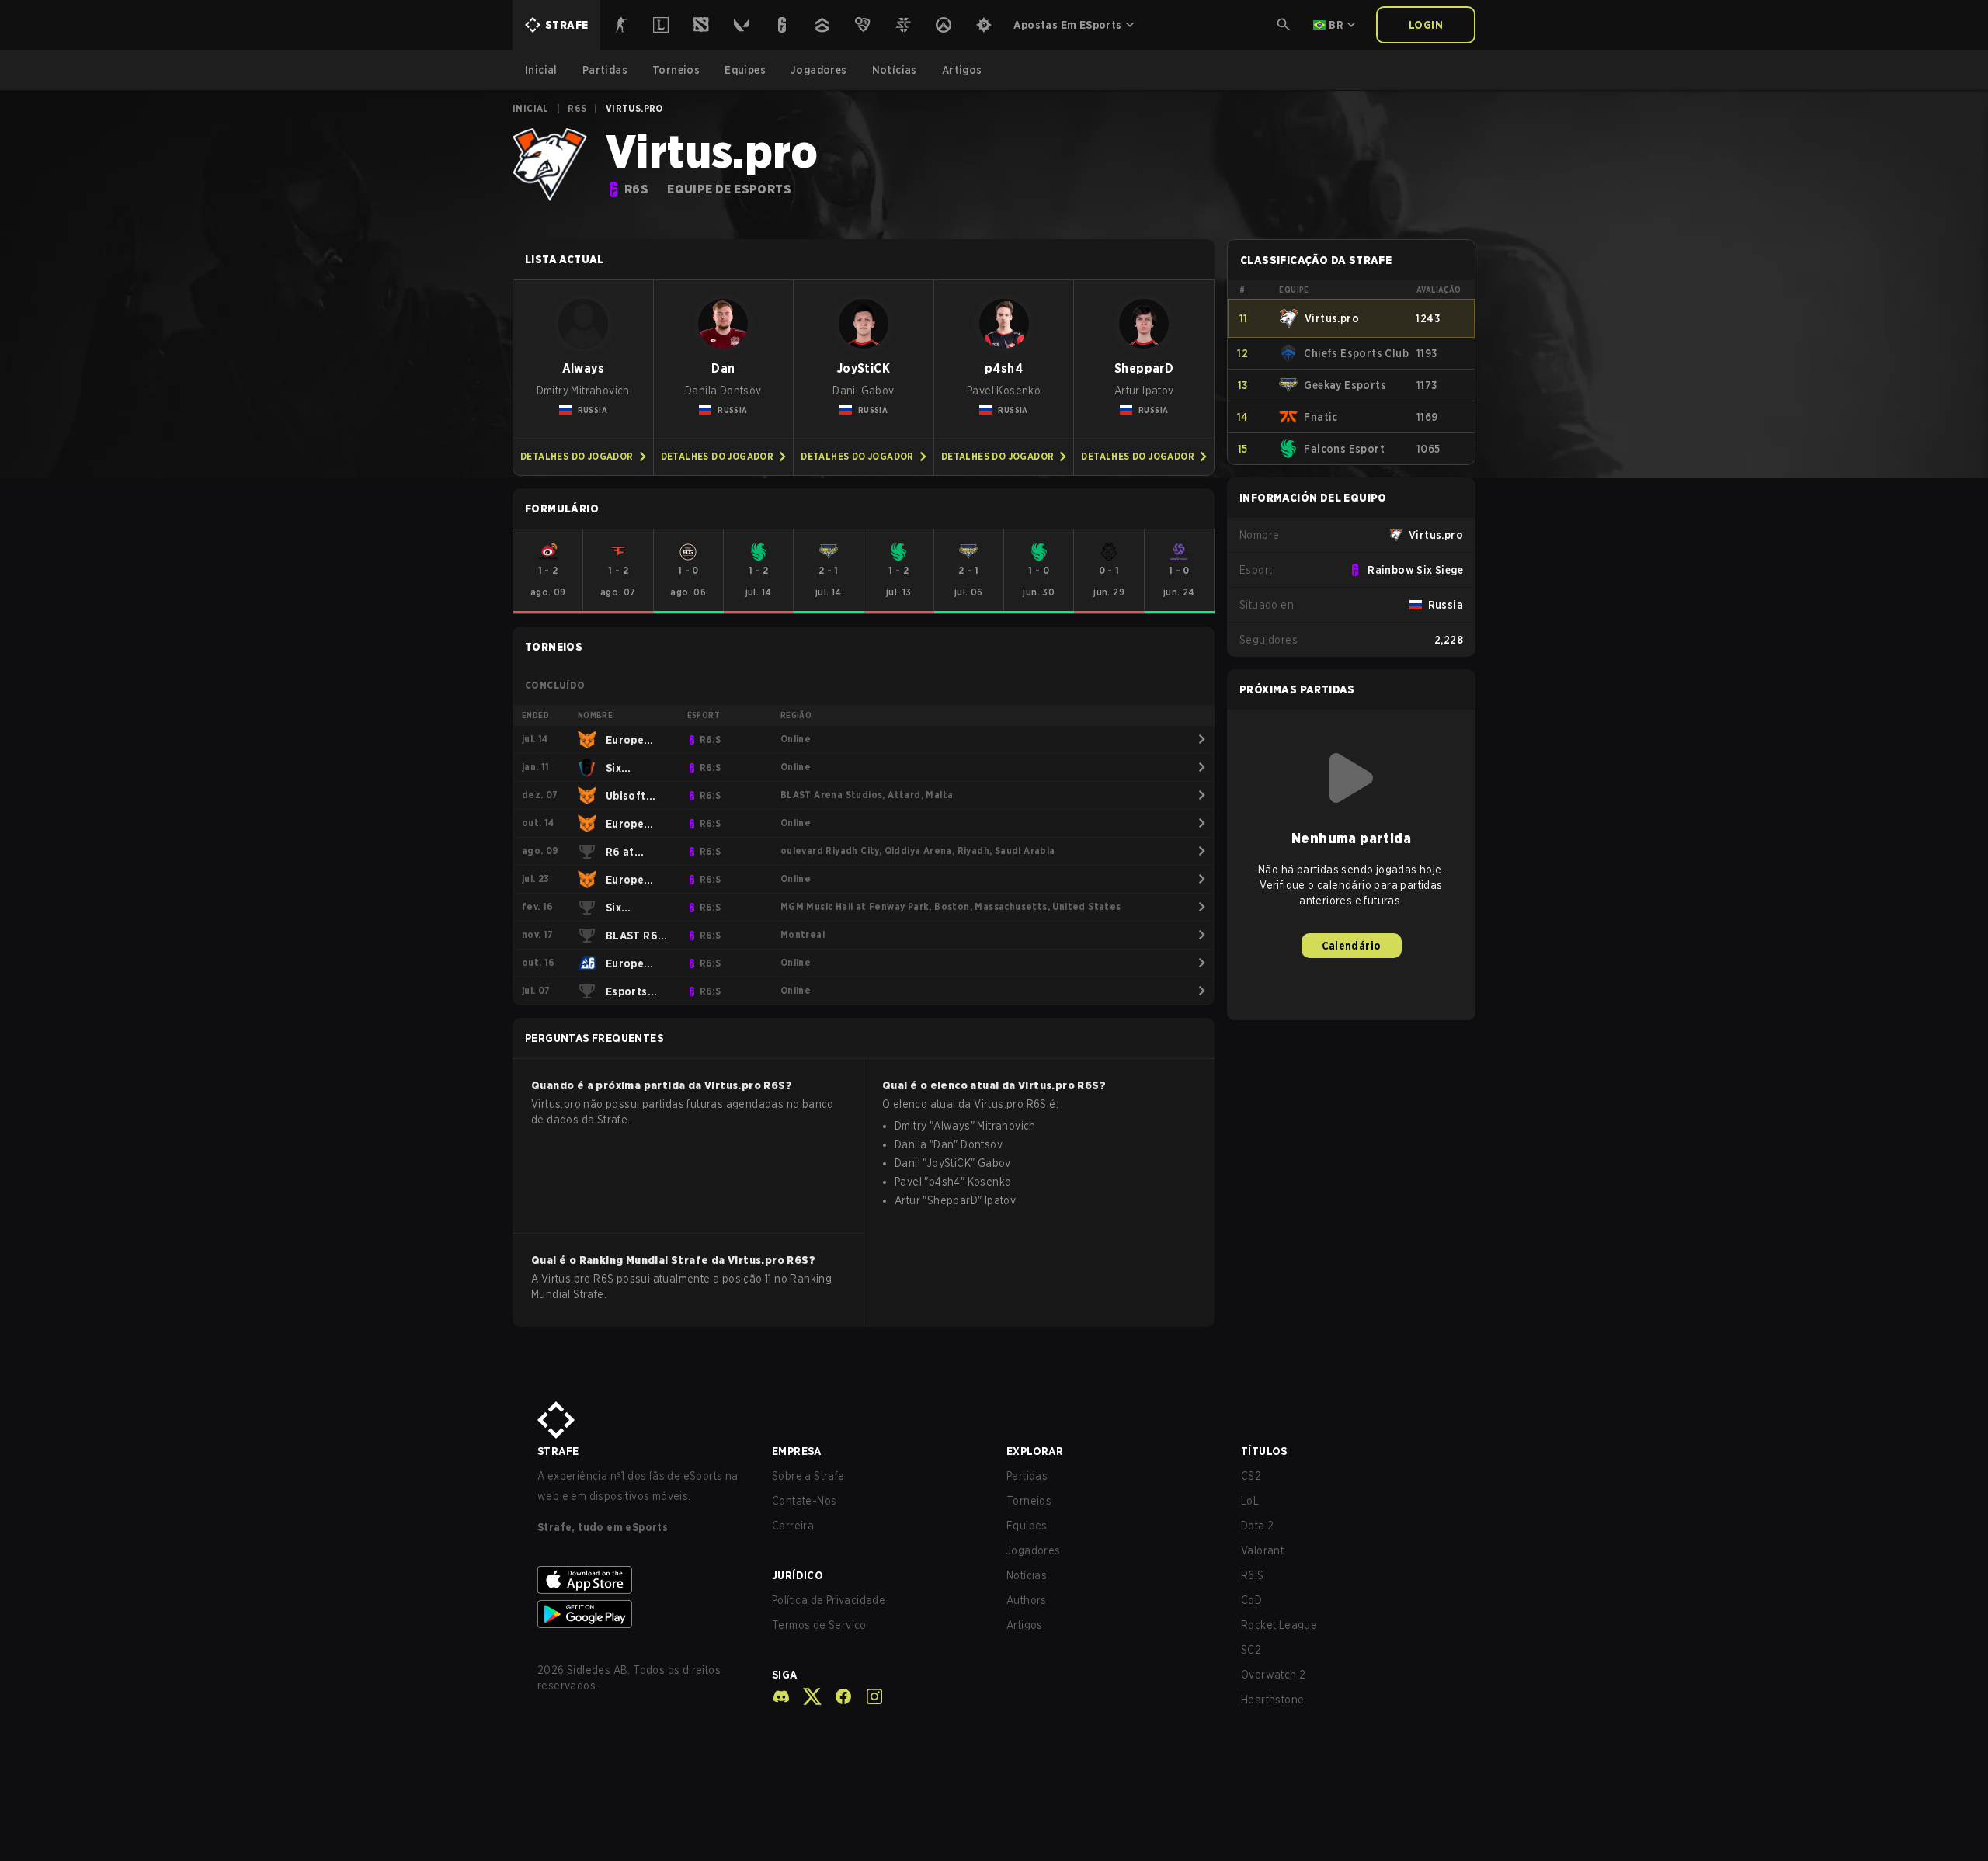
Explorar (1035, 1451)
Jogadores (1034, 1550)
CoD (1251, 1600)
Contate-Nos (804, 1501)
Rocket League (1279, 1625)
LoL (1250, 1501)
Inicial (531, 108)
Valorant (1262, 1550)
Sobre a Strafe (808, 1476)
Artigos (1025, 1625)
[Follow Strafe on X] (806, 1696)
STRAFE (558, 1451)
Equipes (1027, 1526)
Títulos (1264, 1451)
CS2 (1251, 1476)
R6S (577, 108)
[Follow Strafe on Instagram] (868, 1696)
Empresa (797, 1451)
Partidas (1027, 1476)
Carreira (793, 1526)
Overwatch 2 (1273, 1675)
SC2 (1251, 1650)
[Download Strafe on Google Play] (642, 1614)
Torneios (1029, 1501)
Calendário (1352, 946)
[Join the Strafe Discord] (781, 1696)
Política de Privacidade (829, 1600)
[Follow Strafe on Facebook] (837, 1696)
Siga (785, 1675)
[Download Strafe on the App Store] (642, 1580)
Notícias (1027, 1575)
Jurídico (798, 1575)
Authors (1027, 1600)
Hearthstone (1272, 1700)
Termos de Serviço (819, 1625)
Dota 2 (1257, 1526)
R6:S (1253, 1575)
